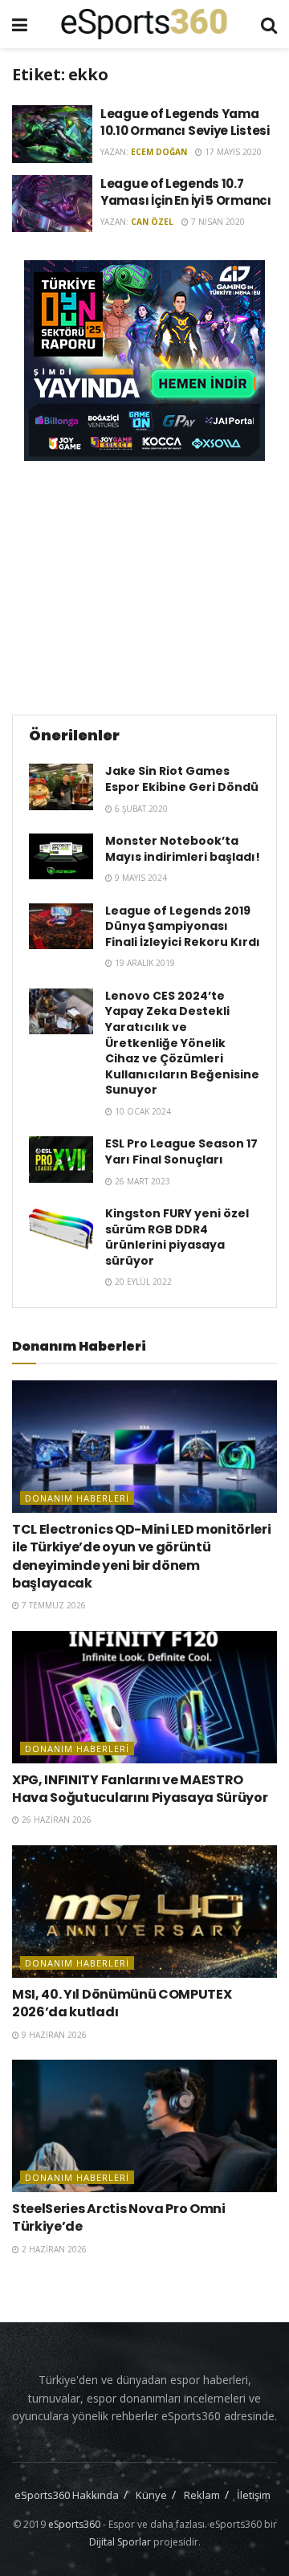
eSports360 (74, 2524)
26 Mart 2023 (141, 1181)
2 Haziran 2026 (53, 2249)
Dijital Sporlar (120, 2542)
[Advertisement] (144, 585)
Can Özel (152, 222)
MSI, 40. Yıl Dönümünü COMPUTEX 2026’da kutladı (122, 2003)
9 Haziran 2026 (53, 2035)
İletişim (254, 2495)
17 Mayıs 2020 (232, 152)
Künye (151, 2495)
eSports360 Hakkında (67, 2495)
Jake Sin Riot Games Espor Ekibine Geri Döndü (182, 779)
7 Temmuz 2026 (53, 1605)
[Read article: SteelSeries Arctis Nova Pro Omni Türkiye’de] (144, 2126)
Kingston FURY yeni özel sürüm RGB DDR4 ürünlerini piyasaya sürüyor (177, 1237)
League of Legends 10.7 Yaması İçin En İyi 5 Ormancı (186, 192)
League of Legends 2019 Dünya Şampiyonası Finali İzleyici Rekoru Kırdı (183, 926)
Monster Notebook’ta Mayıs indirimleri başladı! (183, 849)
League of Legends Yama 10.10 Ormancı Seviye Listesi (185, 122)
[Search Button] (269, 24)
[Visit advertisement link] (144, 361)
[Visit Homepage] (144, 24)
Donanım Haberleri (77, 1498)
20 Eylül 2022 (142, 1282)
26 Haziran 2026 (55, 1820)
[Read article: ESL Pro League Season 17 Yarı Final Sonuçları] (61, 1159)
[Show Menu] (20, 24)
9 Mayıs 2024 (140, 878)
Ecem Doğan (159, 152)
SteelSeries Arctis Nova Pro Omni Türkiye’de (119, 2217)
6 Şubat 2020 (140, 809)
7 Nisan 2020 (217, 222)
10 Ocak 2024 (142, 1111)
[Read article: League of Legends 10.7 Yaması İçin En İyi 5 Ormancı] (52, 204)
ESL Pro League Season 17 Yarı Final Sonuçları (181, 1151)
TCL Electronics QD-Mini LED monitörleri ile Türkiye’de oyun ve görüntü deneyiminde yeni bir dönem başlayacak (142, 1556)
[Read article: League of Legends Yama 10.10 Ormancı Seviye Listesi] (52, 134)
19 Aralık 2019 (144, 963)
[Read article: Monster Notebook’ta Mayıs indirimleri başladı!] (61, 856)
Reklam (202, 2495)
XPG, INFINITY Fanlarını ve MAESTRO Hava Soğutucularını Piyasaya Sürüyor (140, 1789)
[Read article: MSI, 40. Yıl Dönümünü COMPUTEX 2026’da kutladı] (144, 1912)
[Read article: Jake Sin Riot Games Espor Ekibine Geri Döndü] (61, 787)
